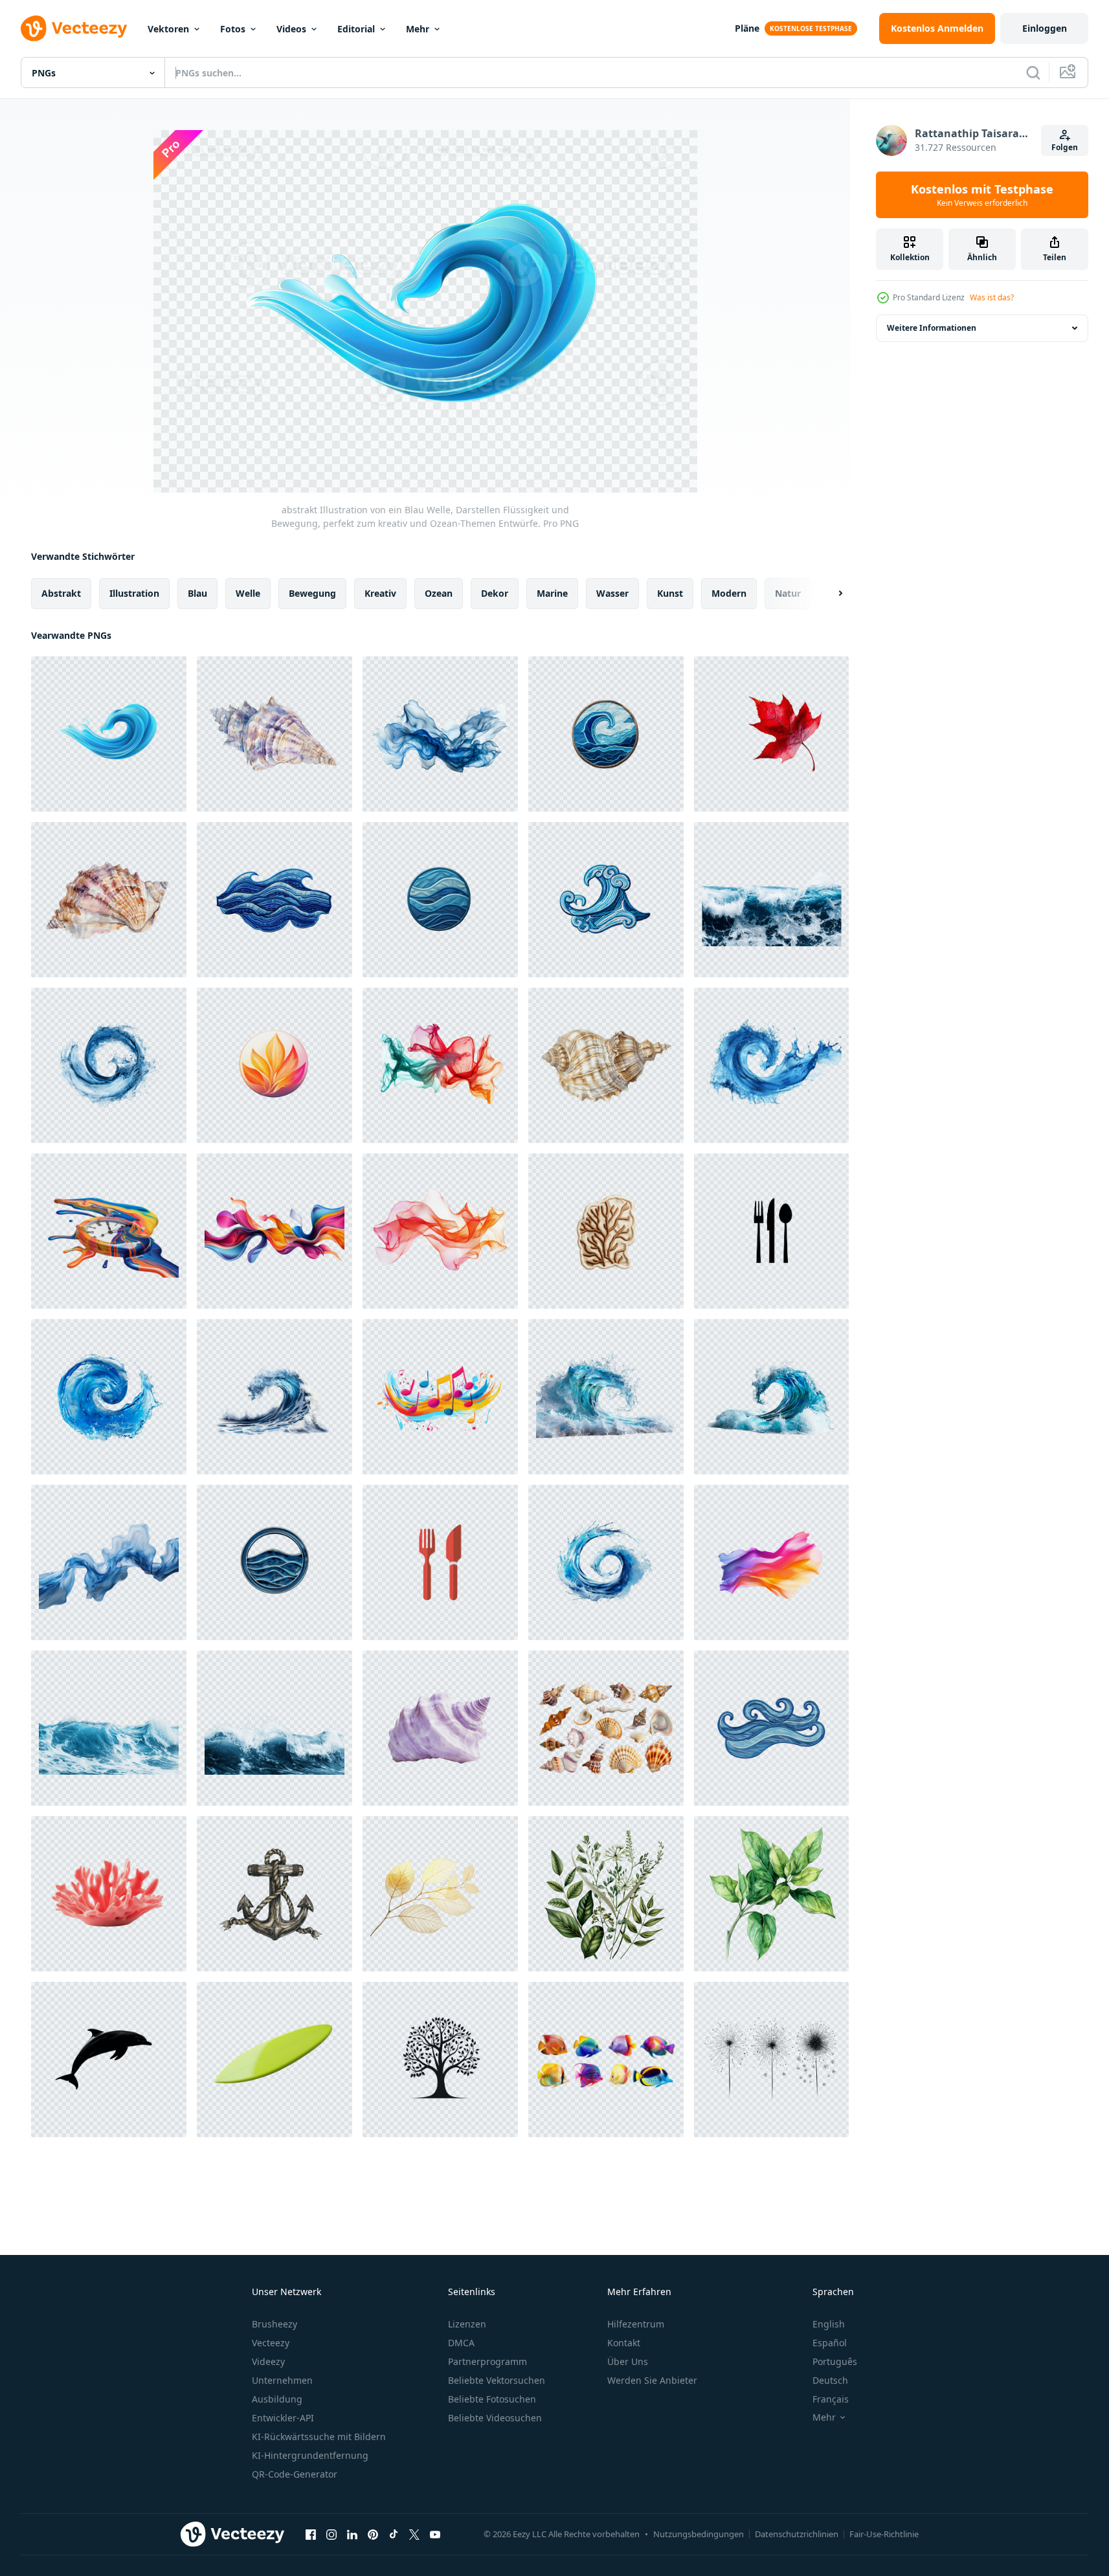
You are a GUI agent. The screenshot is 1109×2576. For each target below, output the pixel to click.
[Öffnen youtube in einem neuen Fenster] (435, 2534)
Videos (291, 29)
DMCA (461, 2343)
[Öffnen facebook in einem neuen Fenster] (311, 2534)
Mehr (418, 29)
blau (197, 593)
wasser (612, 593)
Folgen (1065, 147)
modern (729, 593)
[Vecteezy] (74, 28)
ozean (439, 593)
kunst (670, 593)
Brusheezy (274, 2324)
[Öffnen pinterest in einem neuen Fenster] (373, 2534)
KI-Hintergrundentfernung (310, 2455)
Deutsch (830, 2380)
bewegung (312, 593)
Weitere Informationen (932, 328)
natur (788, 593)
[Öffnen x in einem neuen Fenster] (414, 2534)
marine (552, 593)
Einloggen (1045, 28)
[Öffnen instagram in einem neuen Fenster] (331, 2534)
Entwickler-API (283, 2418)
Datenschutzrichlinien (797, 2534)
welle (248, 593)
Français (831, 2399)
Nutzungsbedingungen (699, 2534)
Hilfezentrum (636, 2324)
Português (835, 2361)
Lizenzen (467, 2324)
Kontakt (624, 2343)
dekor (495, 593)
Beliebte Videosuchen (495, 2418)
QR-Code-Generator (295, 2474)
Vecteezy (271, 2343)
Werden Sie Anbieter (652, 2380)
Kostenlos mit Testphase (982, 195)
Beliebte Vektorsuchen (497, 2380)
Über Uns (628, 2361)
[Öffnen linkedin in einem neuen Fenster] (352, 2534)
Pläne (747, 28)
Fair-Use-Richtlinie (884, 2534)
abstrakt (61, 593)
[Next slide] (829, 594)
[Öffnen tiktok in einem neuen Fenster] (394, 2534)
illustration (134, 593)
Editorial (356, 29)
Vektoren (168, 29)
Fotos (233, 29)
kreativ (380, 593)
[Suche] (1033, 72)
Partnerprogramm (487, 2361)
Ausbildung (277, 2399)
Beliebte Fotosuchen (492, 2399)
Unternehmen (282, 2380)
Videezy (268, 2361)
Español (830, 2343)
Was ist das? (992, 297)
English (829, 2324)
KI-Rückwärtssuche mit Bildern (319, 2437)
